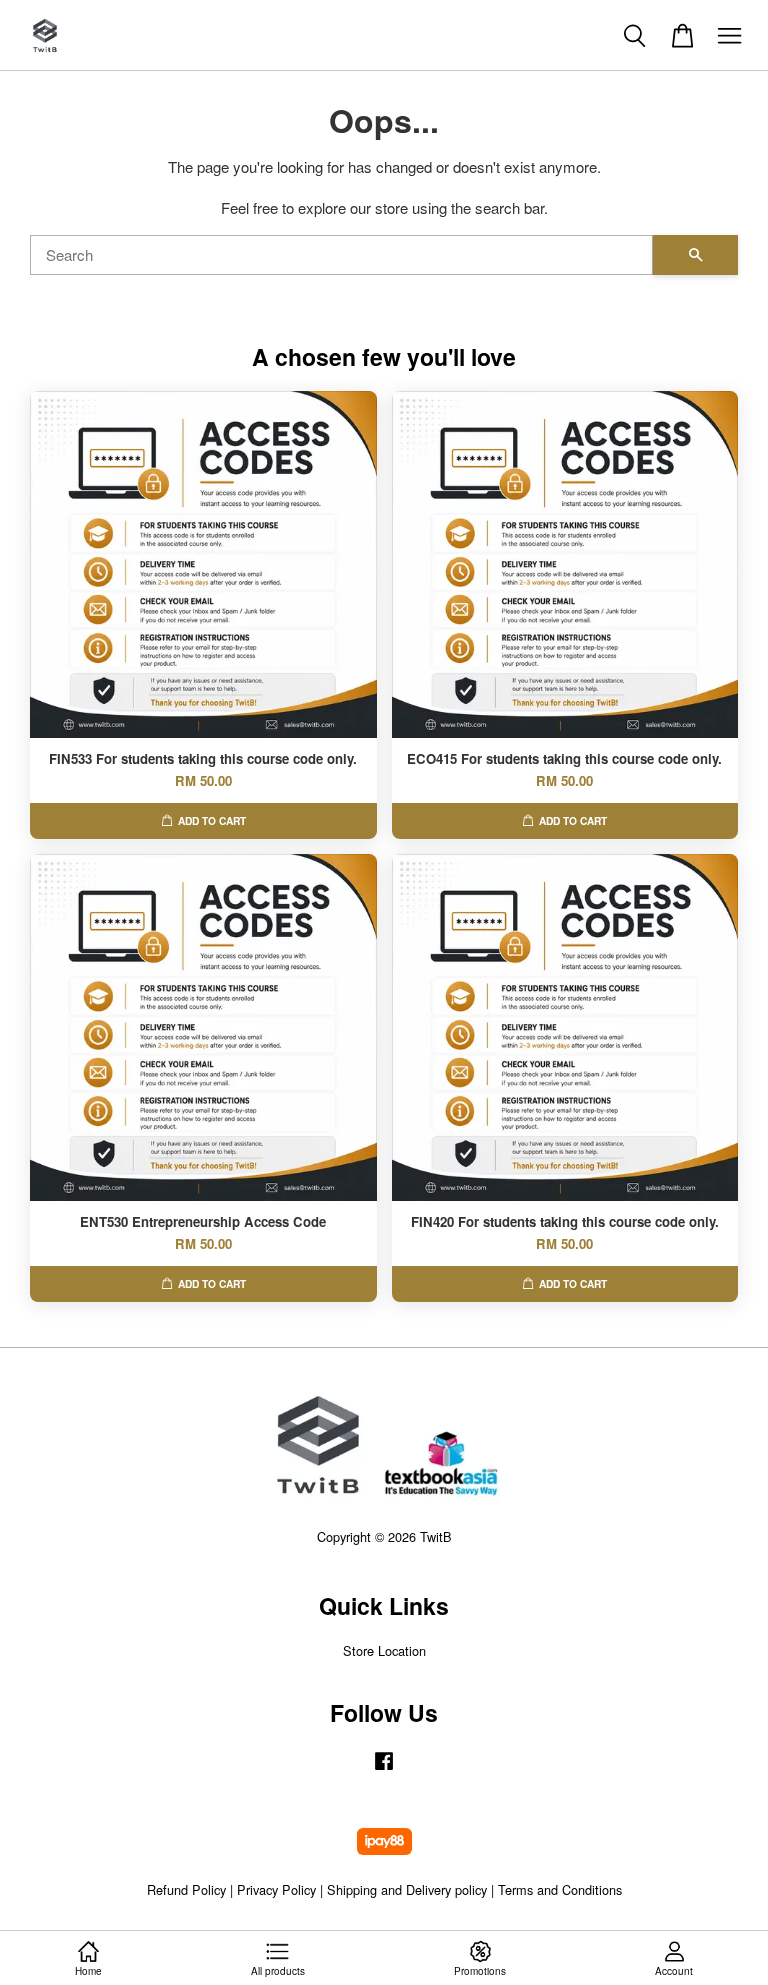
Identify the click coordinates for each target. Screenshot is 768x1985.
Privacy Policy (276, 1889)
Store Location (384, 1650)
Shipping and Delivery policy (407, 1889)
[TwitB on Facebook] (384, 1769)
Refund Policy (186, 1889)
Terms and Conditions (560, 1889)
